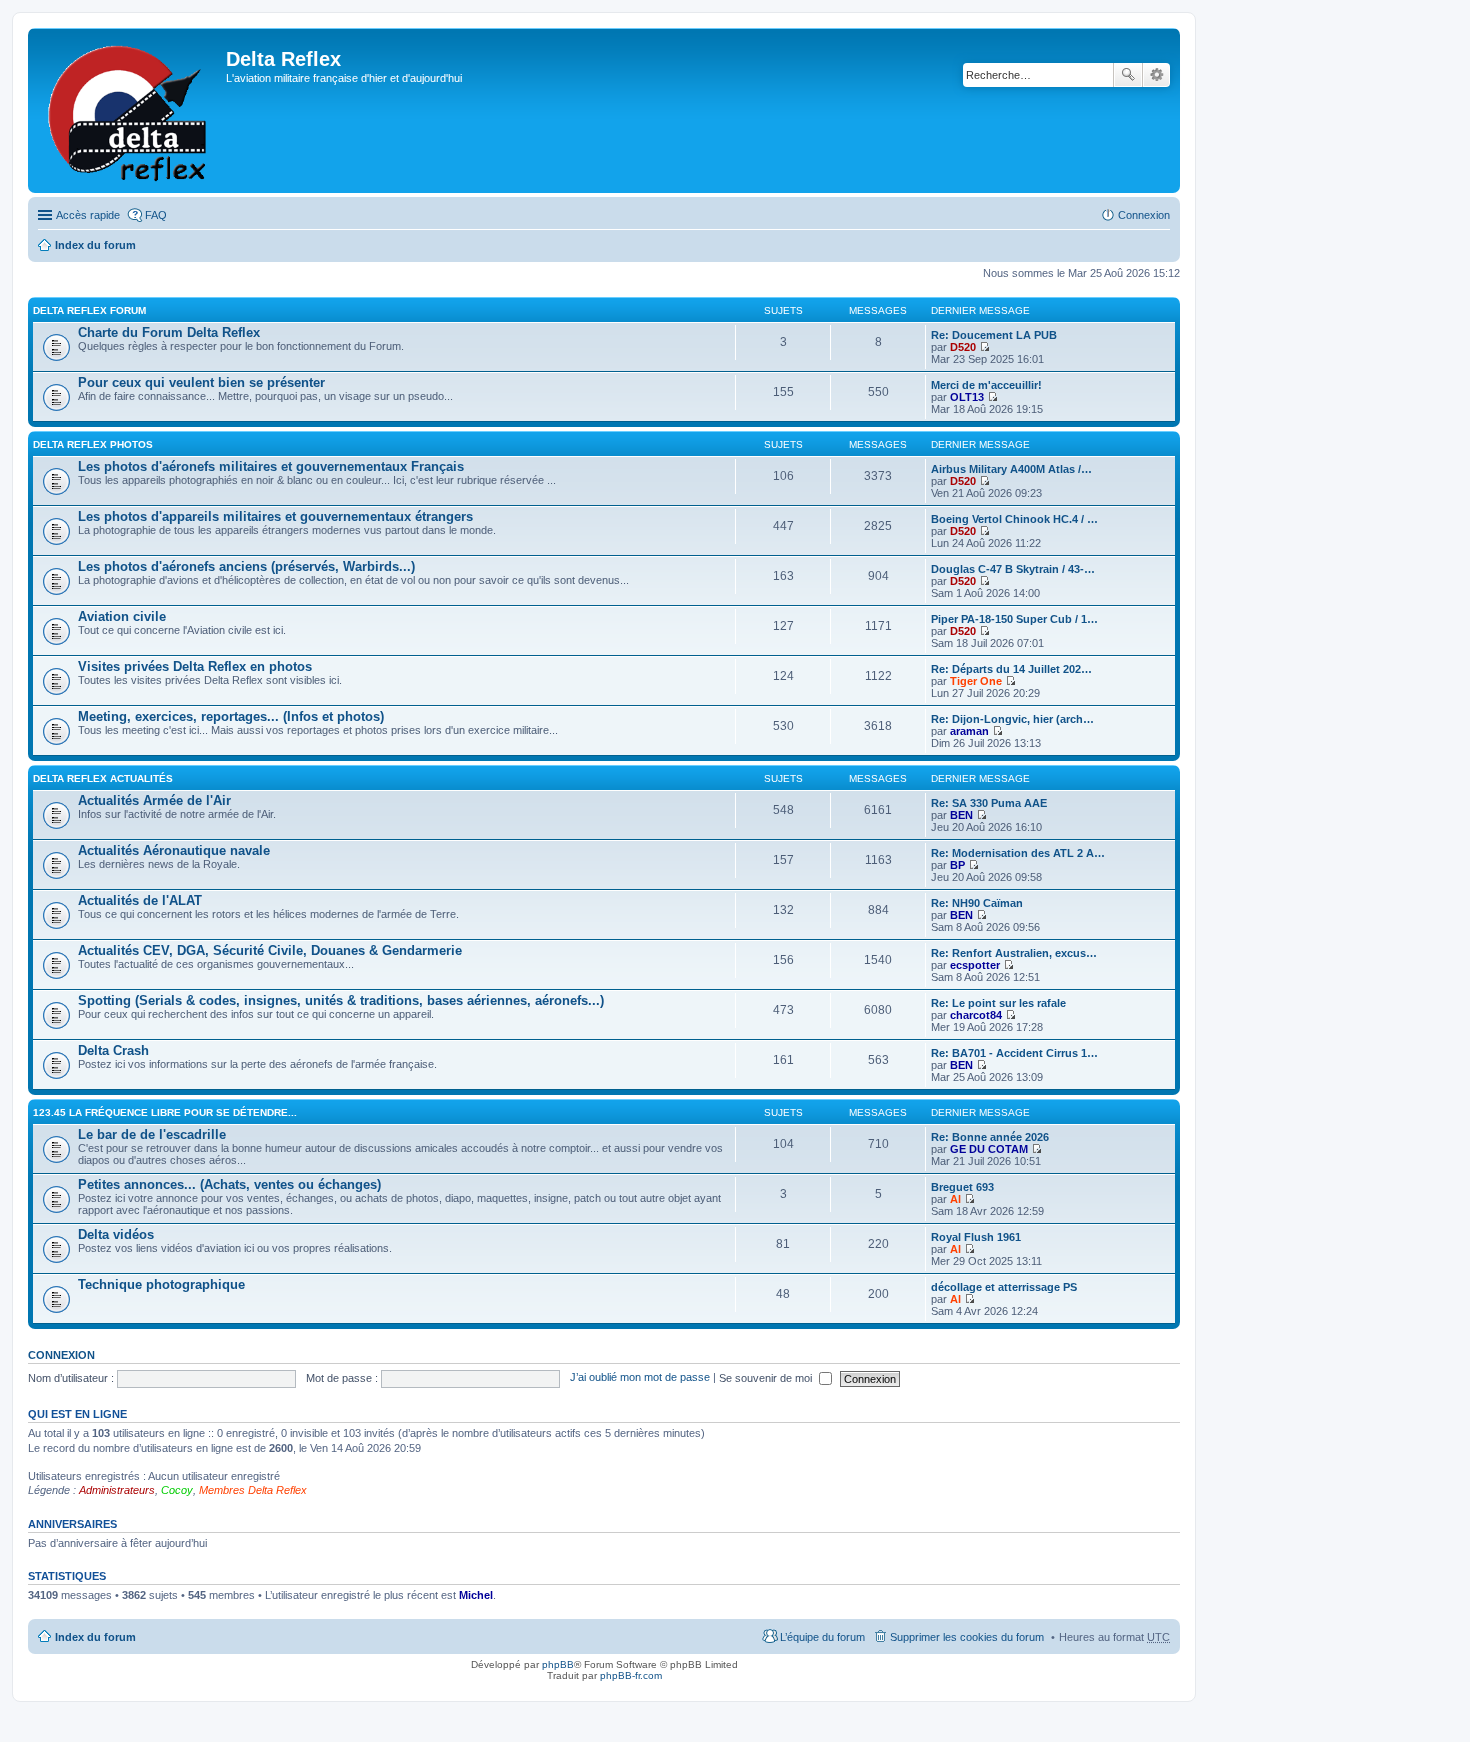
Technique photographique (161, 1284)
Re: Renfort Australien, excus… (1014, 953)
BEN (961, 815)
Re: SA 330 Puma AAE (989, 803)
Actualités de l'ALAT (140, 900)
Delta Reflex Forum (89, 310)
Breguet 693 (962, 1187)
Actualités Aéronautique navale (174, 850)
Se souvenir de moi (767, 1378)
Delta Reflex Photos (93, 444)
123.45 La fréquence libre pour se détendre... (165, 1112)
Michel (476, 1595)
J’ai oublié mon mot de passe (640, 1378)
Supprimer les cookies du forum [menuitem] (967, 1637)
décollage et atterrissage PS (1004, 1287)
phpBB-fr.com (631, 1675)
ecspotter (975, 965)
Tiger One (976, 681)
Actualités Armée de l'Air (154, 800)
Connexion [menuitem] (1144, 215)
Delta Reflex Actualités (103, 778)
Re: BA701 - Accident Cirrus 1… (1014, 1053)
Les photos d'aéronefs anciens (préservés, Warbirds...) (246, 566)
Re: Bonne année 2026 (990, 1137)
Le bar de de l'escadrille (152, 1134)
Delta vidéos (116, 1234)
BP (957, 865)
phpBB (558, 1664)
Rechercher (1128, 75)
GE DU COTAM (989, 1149)
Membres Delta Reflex (253, 1490)
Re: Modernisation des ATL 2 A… (1018, 853)
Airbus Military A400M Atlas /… (1011, 469)
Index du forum (95, 245)
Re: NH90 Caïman (977, 903)
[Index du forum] (129, 110)
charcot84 (976, 1015)
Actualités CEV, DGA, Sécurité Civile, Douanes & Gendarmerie (270, 950)
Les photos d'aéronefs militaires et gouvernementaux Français (271, 466)
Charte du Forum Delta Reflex (169, 332)
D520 (963, 347)
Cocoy (177, 1490)
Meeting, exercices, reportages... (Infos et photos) (231, 716)
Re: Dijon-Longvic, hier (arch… (1012, 719)
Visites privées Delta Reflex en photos (195, 666)
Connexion (61, 1355)
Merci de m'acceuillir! (986, 385)
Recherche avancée (1156, 75)
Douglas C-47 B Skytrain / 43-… (1013, 569)
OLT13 (967, 397)
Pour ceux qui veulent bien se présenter (201, 382)
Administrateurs (117, 1490)
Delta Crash (113, 1050)
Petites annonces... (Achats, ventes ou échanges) (229, 1184)
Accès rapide (88, 215)
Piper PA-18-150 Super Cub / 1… (1014, 619)
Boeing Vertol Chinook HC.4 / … (1014, 519)
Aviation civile (122, 616)
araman (969, 731)
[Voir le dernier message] (984, 347)
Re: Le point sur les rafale (998, 1003)
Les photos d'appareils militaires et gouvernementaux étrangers (275, 516)
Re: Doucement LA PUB (994, 335)
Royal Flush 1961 (976, 1237)
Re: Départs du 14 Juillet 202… (1011, 669)
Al (955, 1199)
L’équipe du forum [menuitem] (822, 1637)
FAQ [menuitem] (156, 215)
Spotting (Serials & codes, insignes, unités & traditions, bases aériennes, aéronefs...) (341, 1000)
